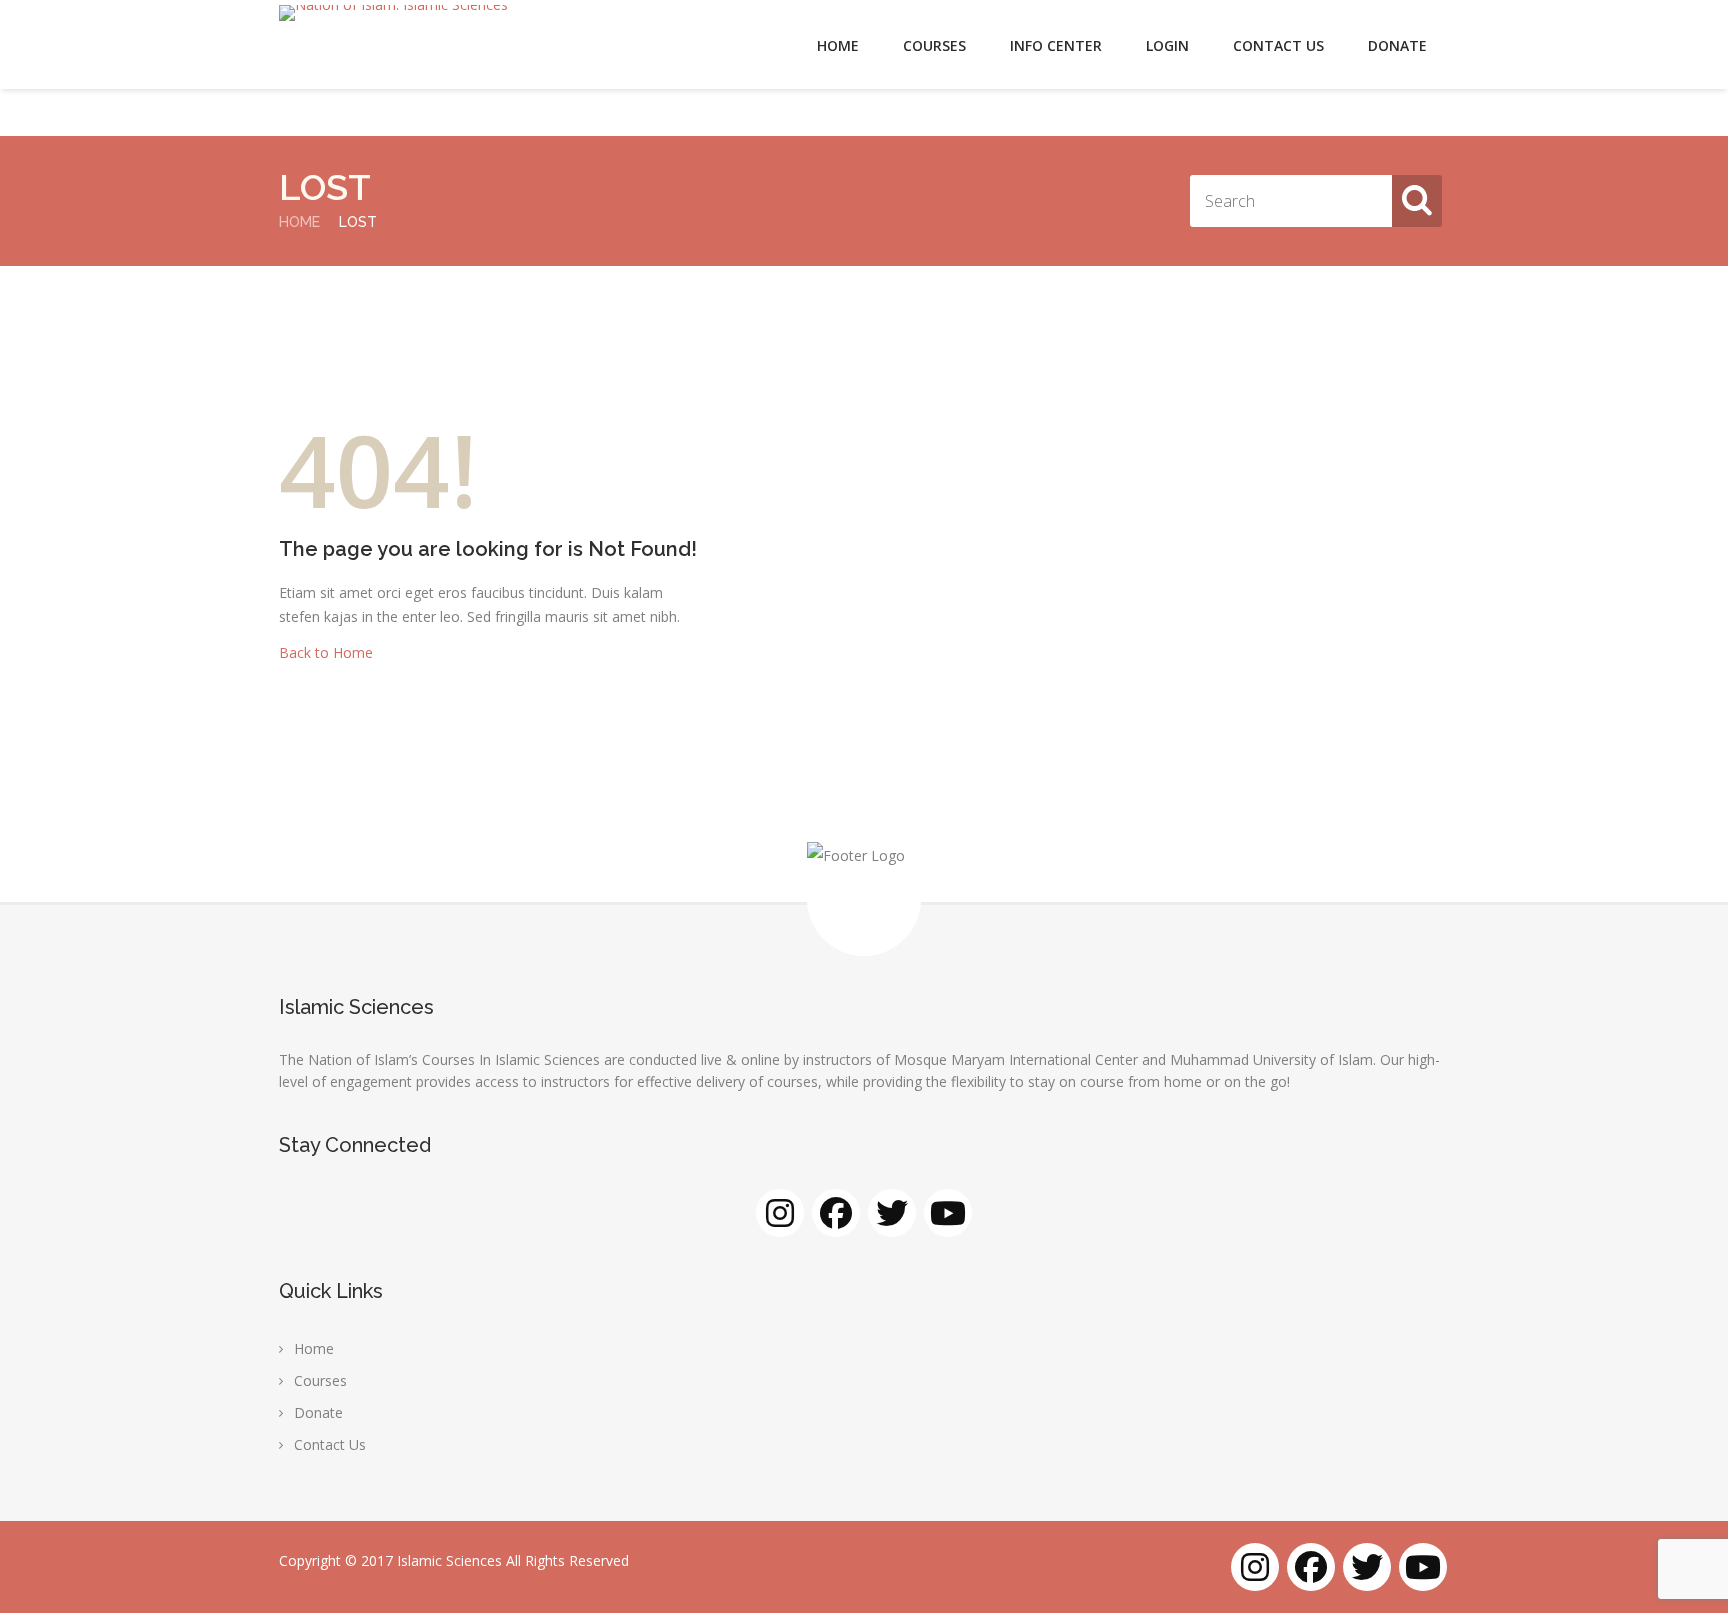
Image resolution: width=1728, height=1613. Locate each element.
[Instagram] (780, 1213)
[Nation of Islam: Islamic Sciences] (393, 13)
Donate (1397, 45)
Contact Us (1278, 45)
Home (838, 45)
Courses (934, 45)
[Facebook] (836, 1213)
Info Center (1056, 45)
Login (1167, 45)
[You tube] (948, 1213)
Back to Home (326, 652)
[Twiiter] (892, 1213)
